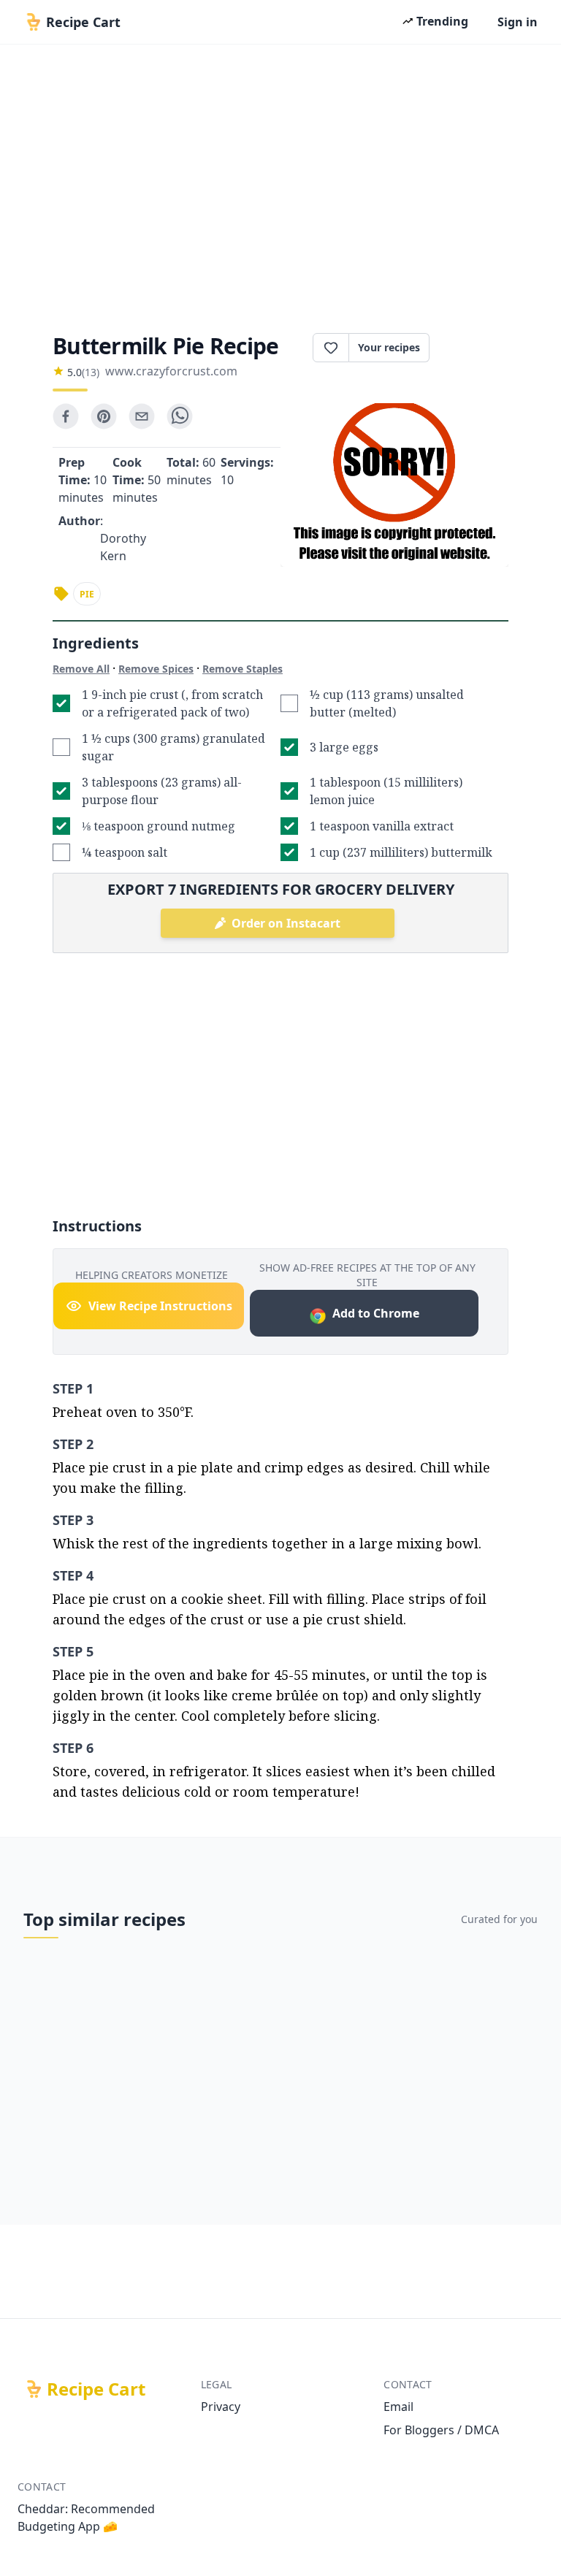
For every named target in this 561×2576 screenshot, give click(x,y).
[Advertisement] (280, 184)
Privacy (221, 2407)
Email (398, 2407)
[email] (142, 416)
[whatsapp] (180, 416)
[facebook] (66, 416)
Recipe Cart (96, 2389)
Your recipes (389, 347)
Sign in (518, 22)
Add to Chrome (376, 1313)
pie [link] (87, 594)
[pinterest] (104, 416)
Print (476, 348)
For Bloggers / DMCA (441, 2430)
